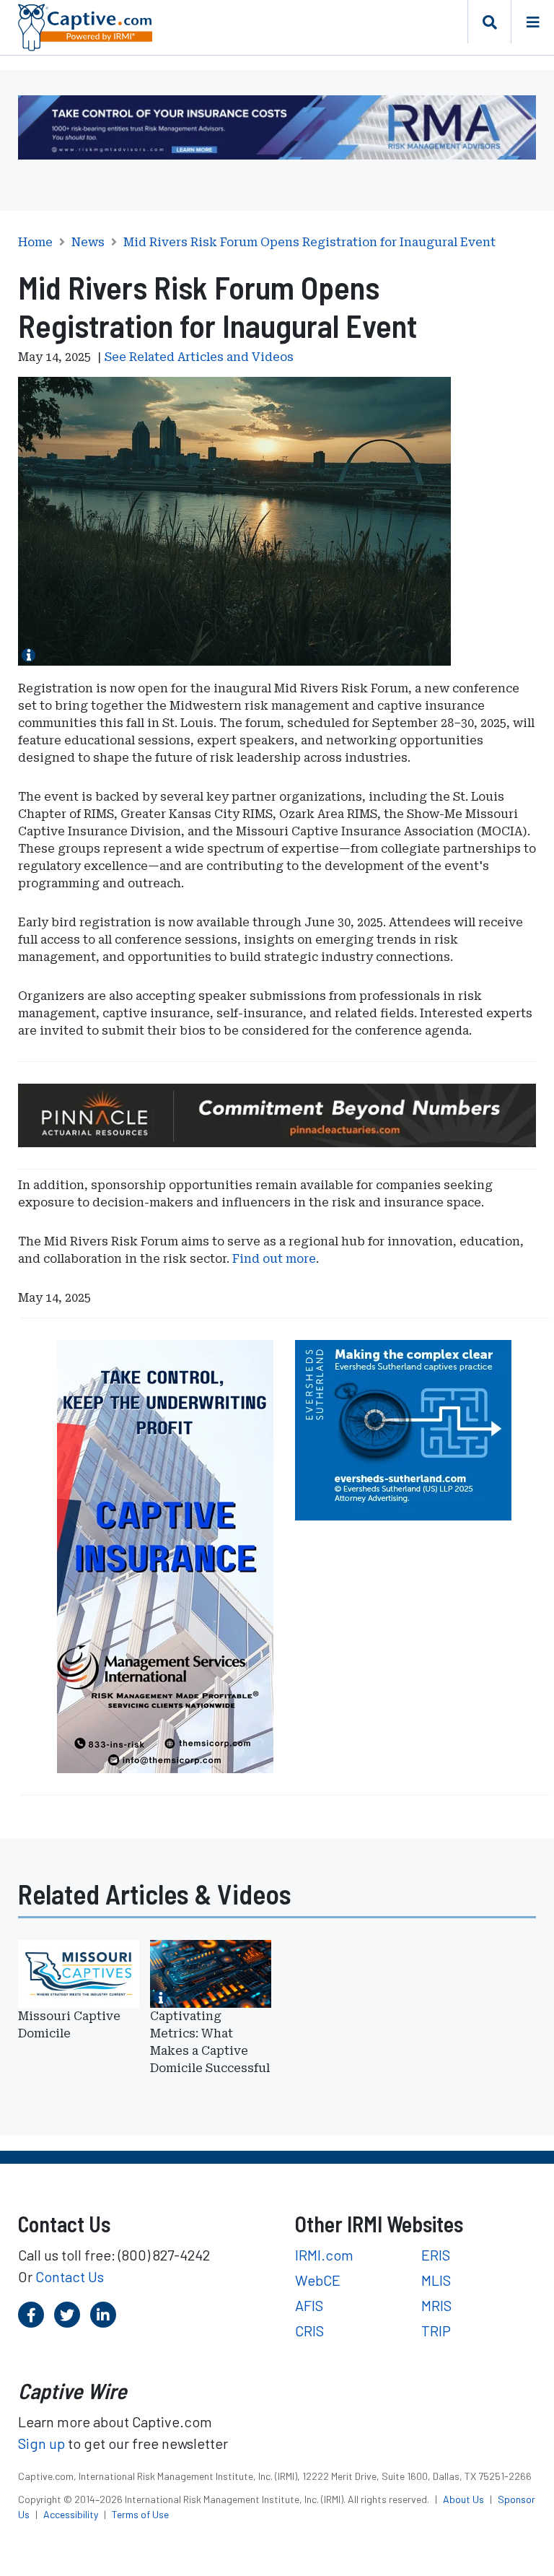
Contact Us (70, 2276)
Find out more (274, 1259)
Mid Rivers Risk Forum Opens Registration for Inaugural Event (309, 243)
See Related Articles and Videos (199, 357)
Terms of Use (140, 2514)
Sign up (41, 2443)
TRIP (436, 2331)
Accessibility (72, 2514)
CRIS (309, 2331)
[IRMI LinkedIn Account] (103, 2315)
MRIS (436, 2305)
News (88, 243)
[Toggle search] (489, 22)
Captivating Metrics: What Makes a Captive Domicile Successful (210, 2042)
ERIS (436, 2255)
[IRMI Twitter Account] (67, 2315)
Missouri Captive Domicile (69, 2025)
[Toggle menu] (532, 22)
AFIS (309, 2305)
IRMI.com (324, 2255)
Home (35, 243)
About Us (465, 2499)
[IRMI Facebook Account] (31, 2315)
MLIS (436, 2280)
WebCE (318, 2280)
